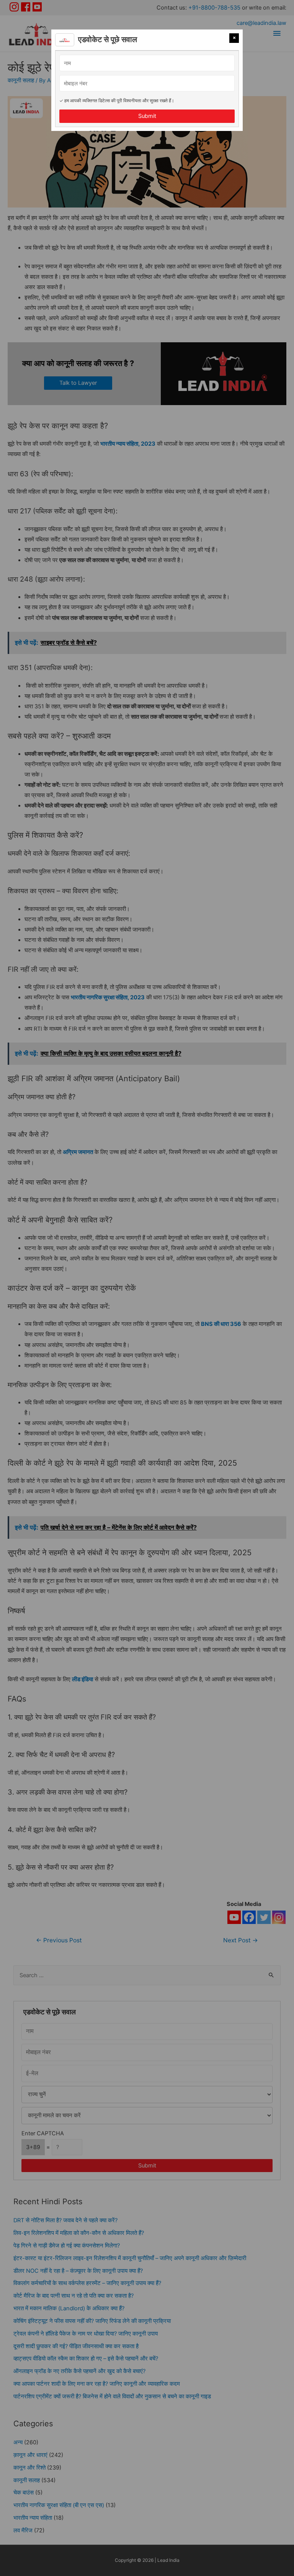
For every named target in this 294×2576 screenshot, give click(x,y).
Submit (147, 116)
